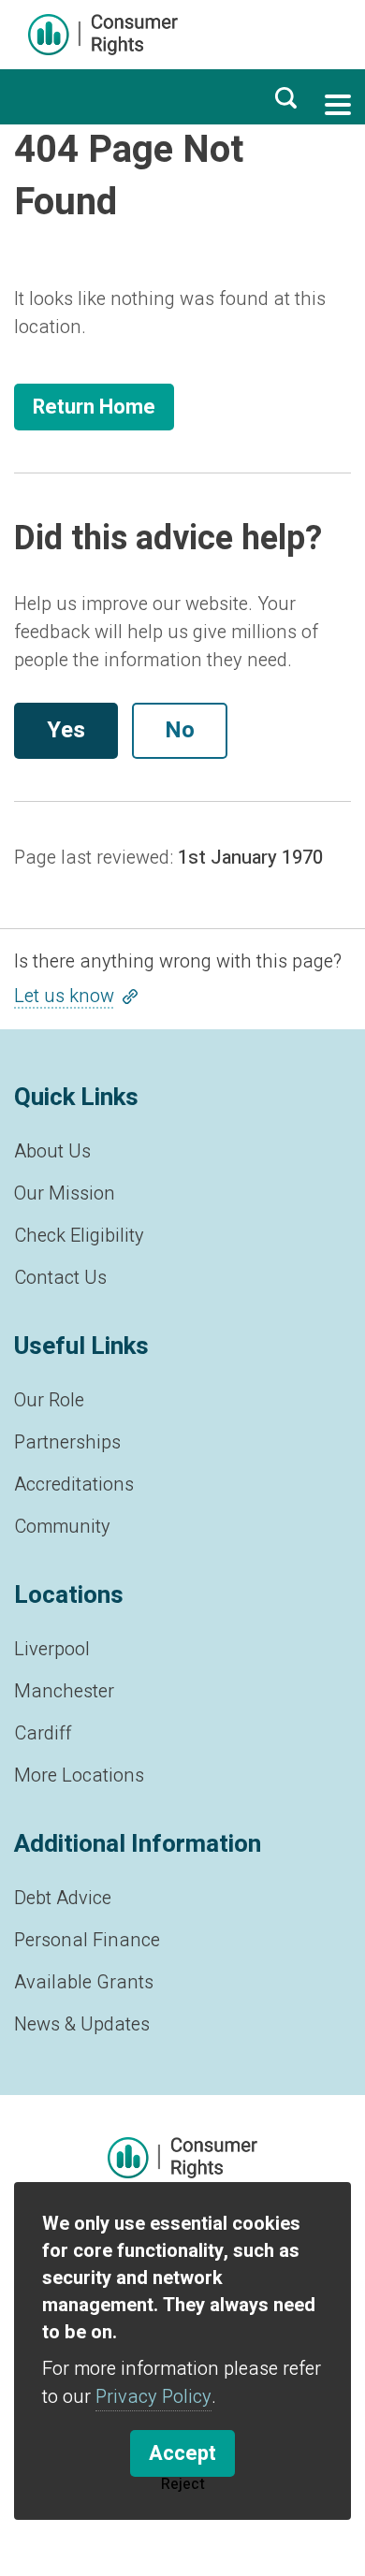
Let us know (64, 996)
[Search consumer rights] (285, 97)
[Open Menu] (338, 105)
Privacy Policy (153, 2397)
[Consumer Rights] (103, 35)
